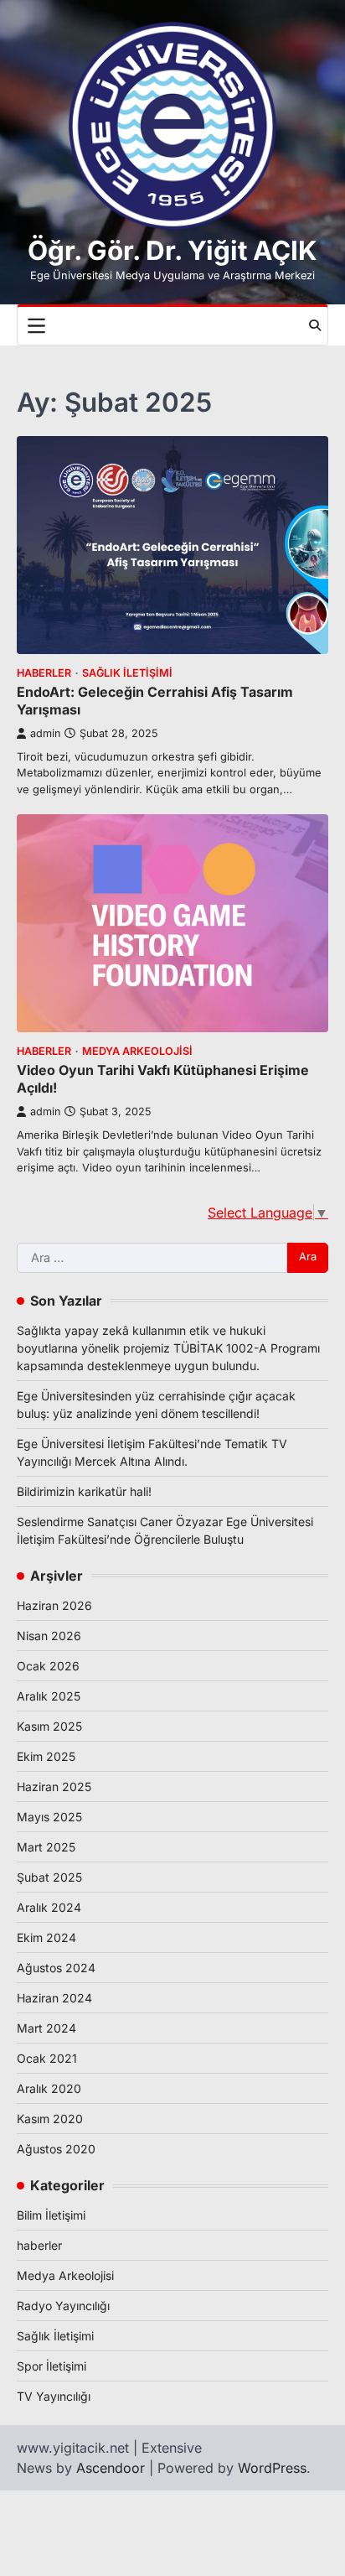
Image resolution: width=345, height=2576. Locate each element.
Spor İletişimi (51, 2366)
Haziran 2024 (54, 1998)
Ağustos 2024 (56, 1968)
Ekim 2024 (46, 1937)
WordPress (272, 2468)
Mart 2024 (46, 2028)
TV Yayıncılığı (54, 2396)
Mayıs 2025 (49, 1817)
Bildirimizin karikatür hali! (84, 1491)
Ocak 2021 (47, 2058)
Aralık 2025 (49, 1696)
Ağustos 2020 (56, 2149)
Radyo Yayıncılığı (63, 2306)
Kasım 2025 (49, 1726)
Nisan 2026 (49, 1636)
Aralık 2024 (49, 1907)
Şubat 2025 (49, 1877)
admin (45, 733)
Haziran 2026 (54, 1605)
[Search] (315, 325)
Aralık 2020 (49, 2088)
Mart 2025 (46, 1847)
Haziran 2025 (54, 1787)
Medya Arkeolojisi (137, 1051)
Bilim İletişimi (51, 2215)
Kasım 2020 (50, 2119)
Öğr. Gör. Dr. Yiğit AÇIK (172, 251)
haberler (44, 673)
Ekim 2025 (46, 1756)
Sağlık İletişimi (127, 673)
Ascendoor (111, 2468)
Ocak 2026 (48, 1666)
